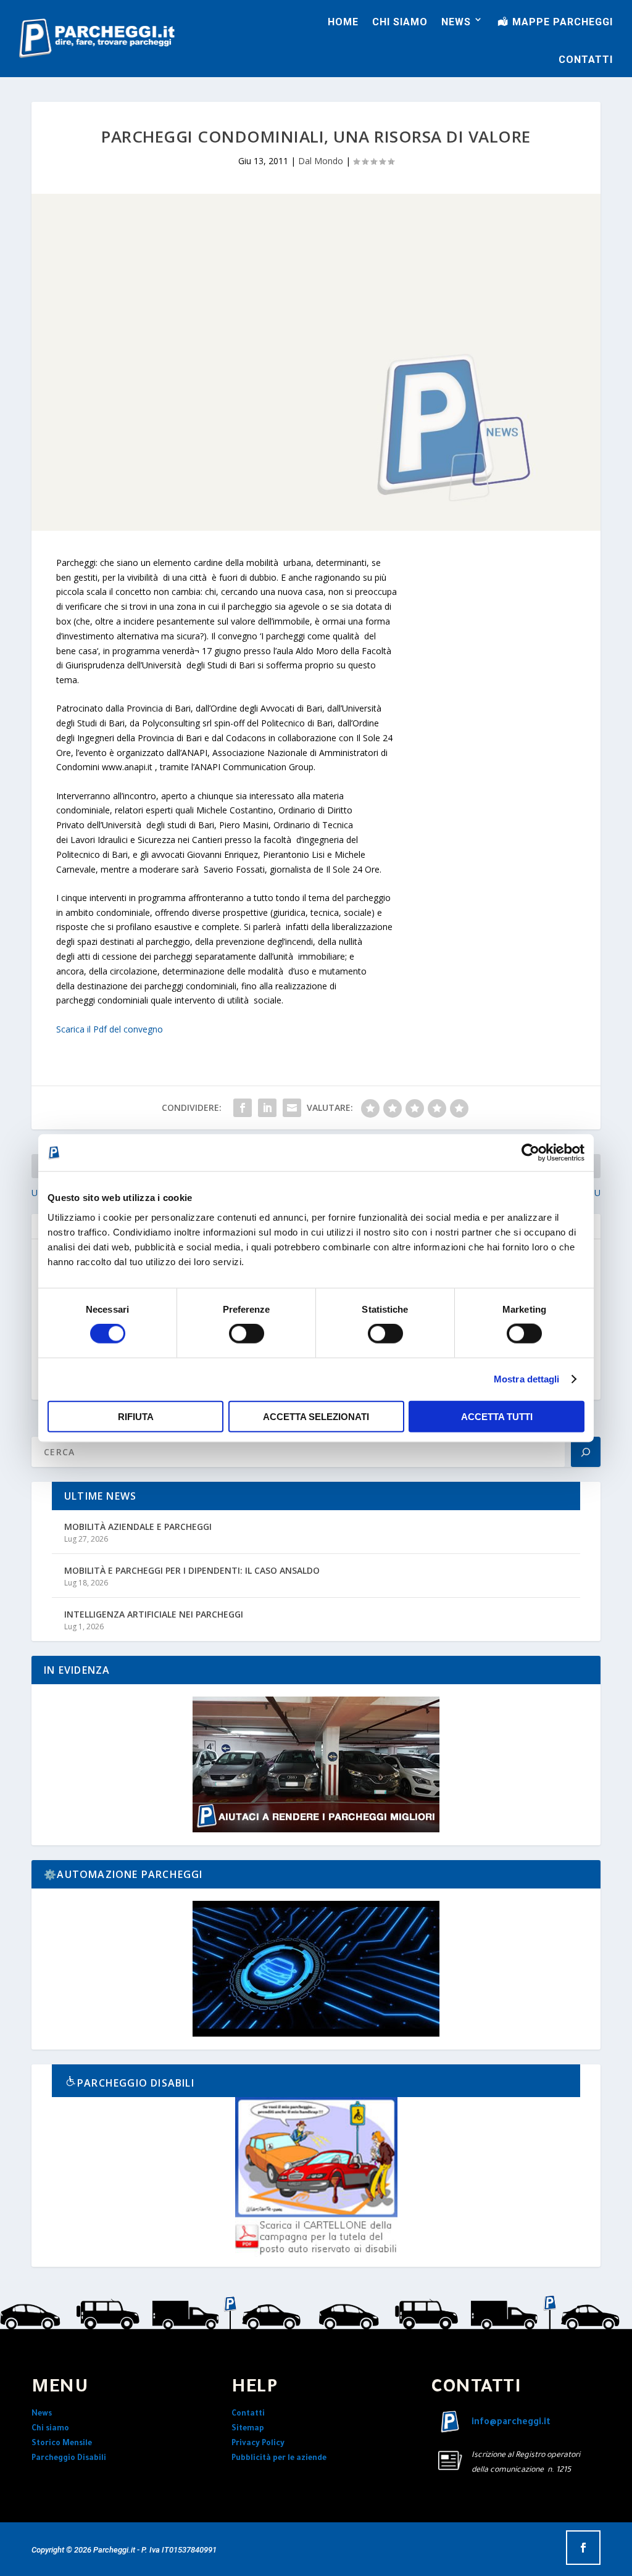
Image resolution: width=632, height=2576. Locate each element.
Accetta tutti (497, 1416)
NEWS (456, 22)
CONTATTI (586, 60)
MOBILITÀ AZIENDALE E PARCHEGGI (138, 1527)
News (42, 2414)
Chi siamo (50, 2429)
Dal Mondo (321, 161)
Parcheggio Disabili (69, 2459)
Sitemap (248, 2429)
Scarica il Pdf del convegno (110, 1029)
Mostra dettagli (527, 1379)
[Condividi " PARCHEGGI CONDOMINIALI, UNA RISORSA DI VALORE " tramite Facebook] (243, 1108)
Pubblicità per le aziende (279, 2459)
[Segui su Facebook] (583, 2548)
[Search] (586, 1452)
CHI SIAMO (400, 22)
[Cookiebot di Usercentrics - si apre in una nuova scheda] (530, 1153)
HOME (343, 22)
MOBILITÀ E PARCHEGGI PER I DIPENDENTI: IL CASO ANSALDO (192, 1570)
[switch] (247, 1334)
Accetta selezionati (316, 1416)
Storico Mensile (62, 2444)
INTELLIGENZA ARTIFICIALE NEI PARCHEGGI (154, 1614)
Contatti (248, 2414)
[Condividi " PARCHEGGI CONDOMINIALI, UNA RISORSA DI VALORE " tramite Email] (292, 1108)
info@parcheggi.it (511, 2423)
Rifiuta (136, 1416)
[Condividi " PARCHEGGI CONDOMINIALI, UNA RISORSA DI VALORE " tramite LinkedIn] (267, 1108)
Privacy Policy (258, 2444)
